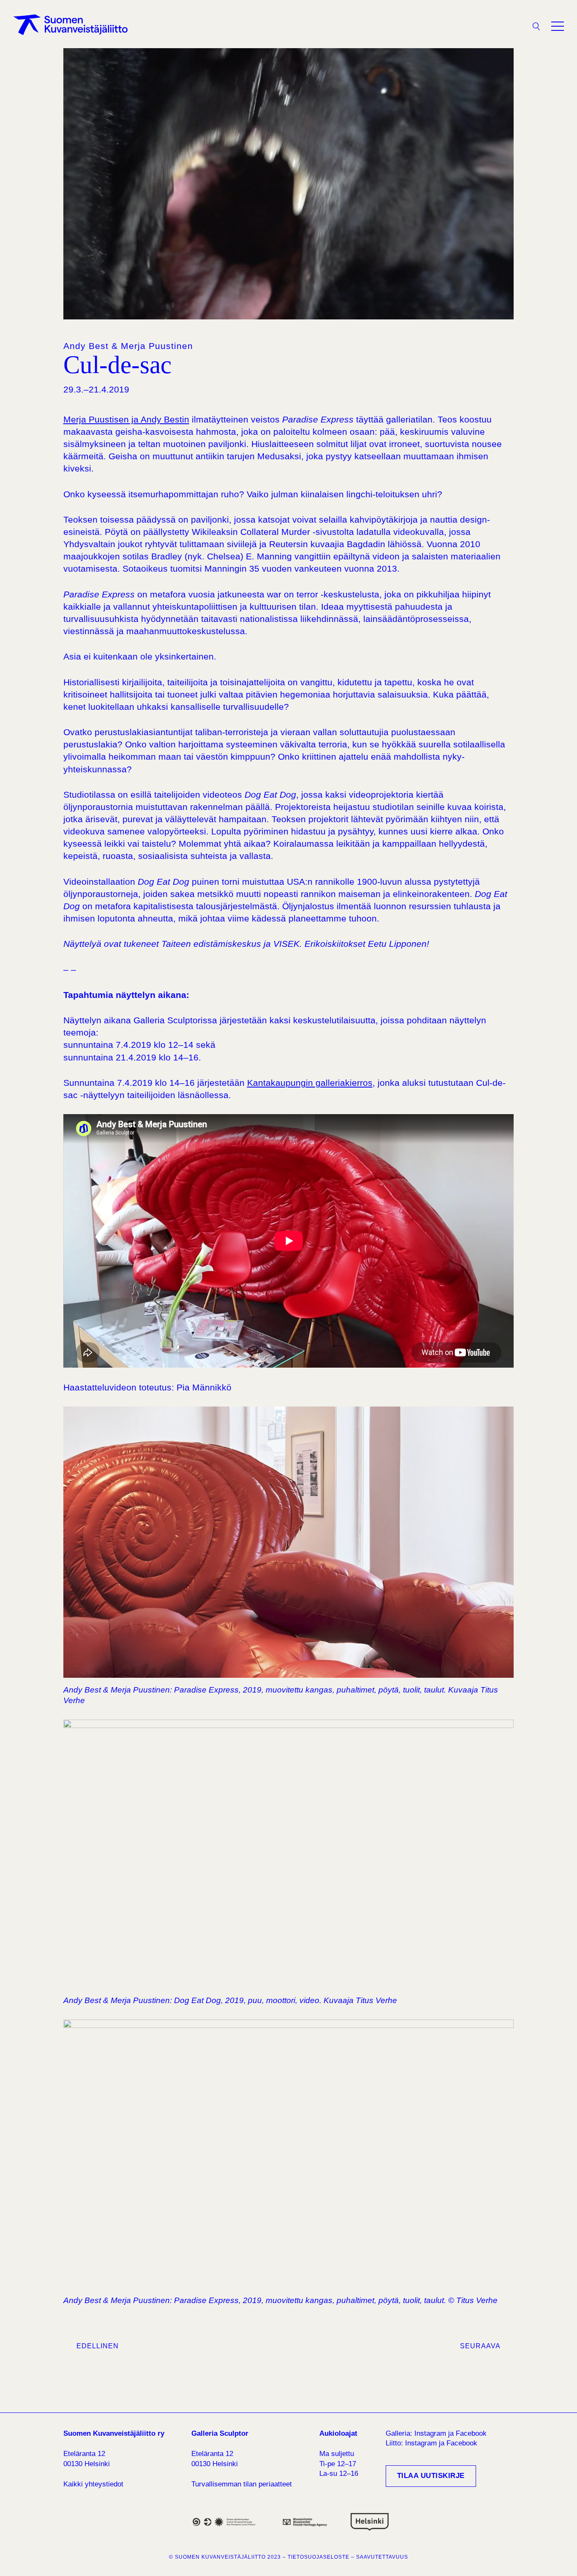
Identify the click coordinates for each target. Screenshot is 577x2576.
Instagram (430, 2433)
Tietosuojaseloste (318, 2557)
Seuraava (480, 2346)
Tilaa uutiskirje (431, 2476)
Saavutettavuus (382, 2557)
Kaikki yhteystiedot (93, 2484)
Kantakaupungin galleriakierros (310, 1083)
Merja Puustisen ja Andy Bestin (126, 419)
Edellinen (98, 2346)
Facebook (471, 2433)
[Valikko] (558, 26)
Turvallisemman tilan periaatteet (242, 2484)
